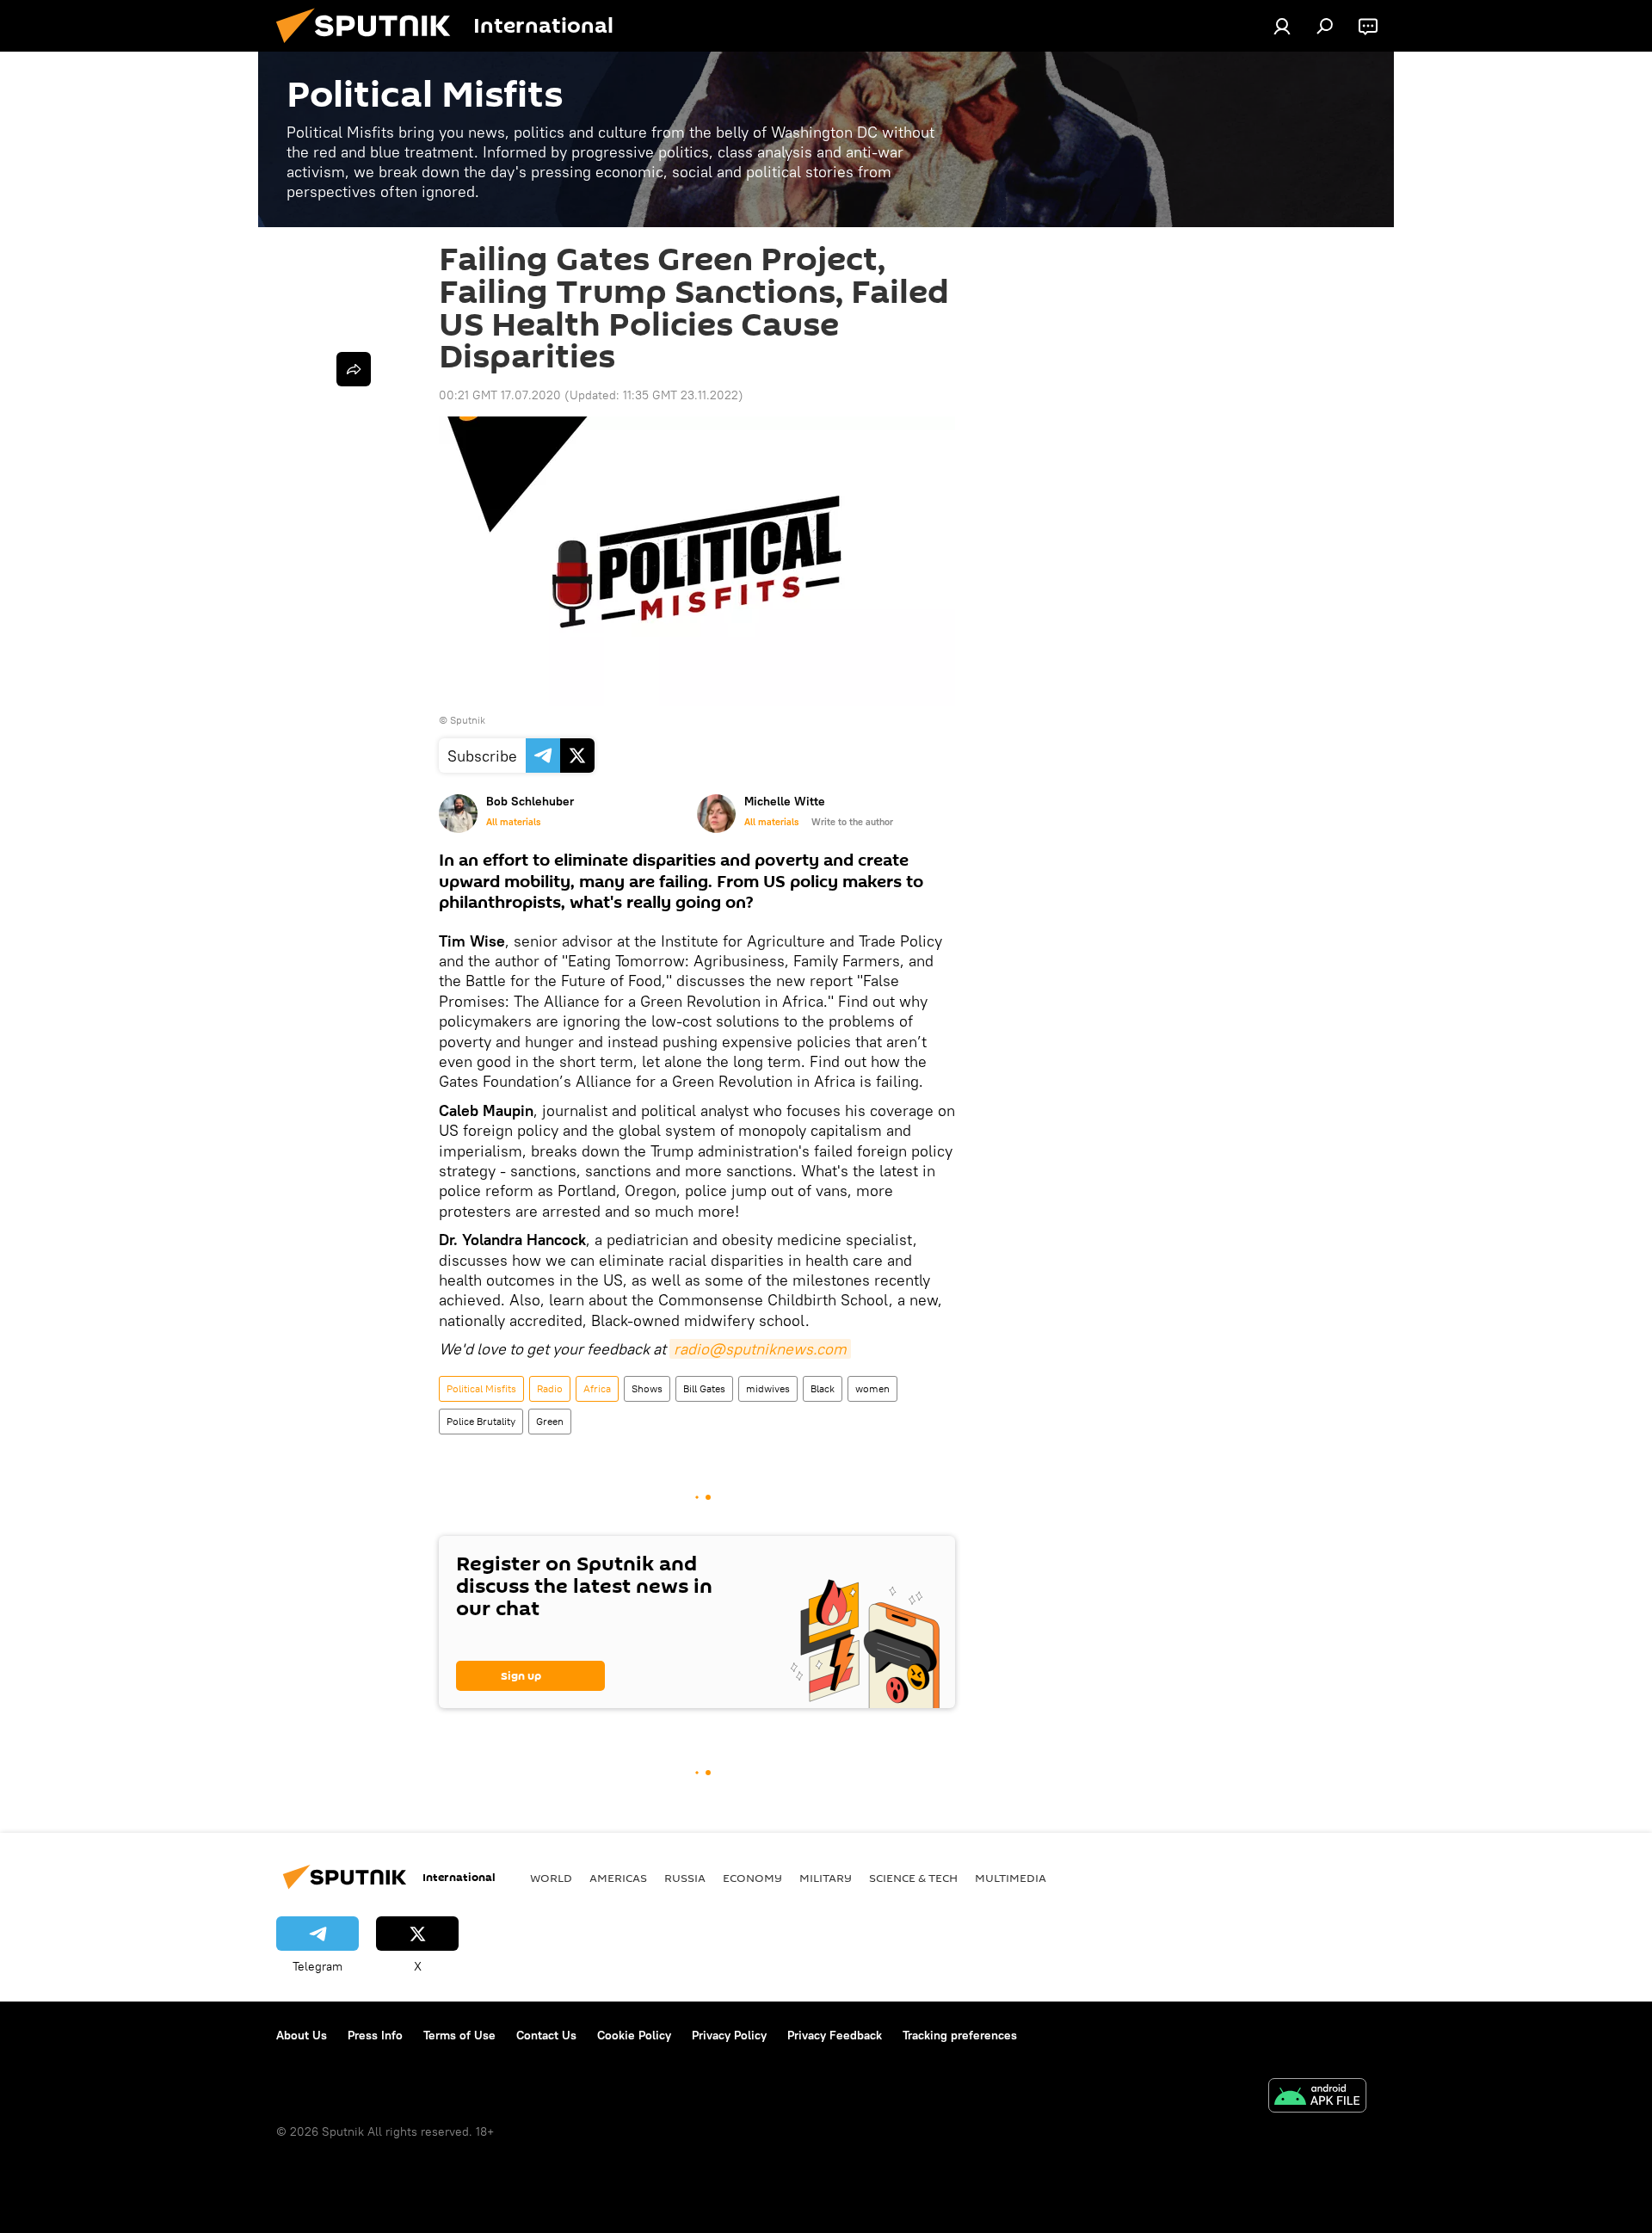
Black (823, 1388)
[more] (354, 369)
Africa (597, 1388)
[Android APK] (1317, 2097)
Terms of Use (459, 2035)
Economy (752, 1878)
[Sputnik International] (370, 47)
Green (550, 1421)
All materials (513, 822)
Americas (618, 1878)
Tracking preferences (960, 2035)
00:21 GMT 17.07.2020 (500, 395)
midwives (768, 1388)
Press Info (375, 2035)
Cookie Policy (634, 2035)
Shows (647, 1388)
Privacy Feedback (835, 2035)
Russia (685, 1878)
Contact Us (546, 2035)
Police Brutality (481, 1421)
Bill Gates (704, 1388)
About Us (302, 2035)
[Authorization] (1282, 26)
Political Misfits (481, 1388)
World (551, 1878)
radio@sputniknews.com (760, 1349)
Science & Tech (913, 1878)
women (872, 1388)
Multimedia (1011, 1878)
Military (826, 1878)
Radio (550, 1388)
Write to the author (852, 822)
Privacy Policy (729, 2035)
